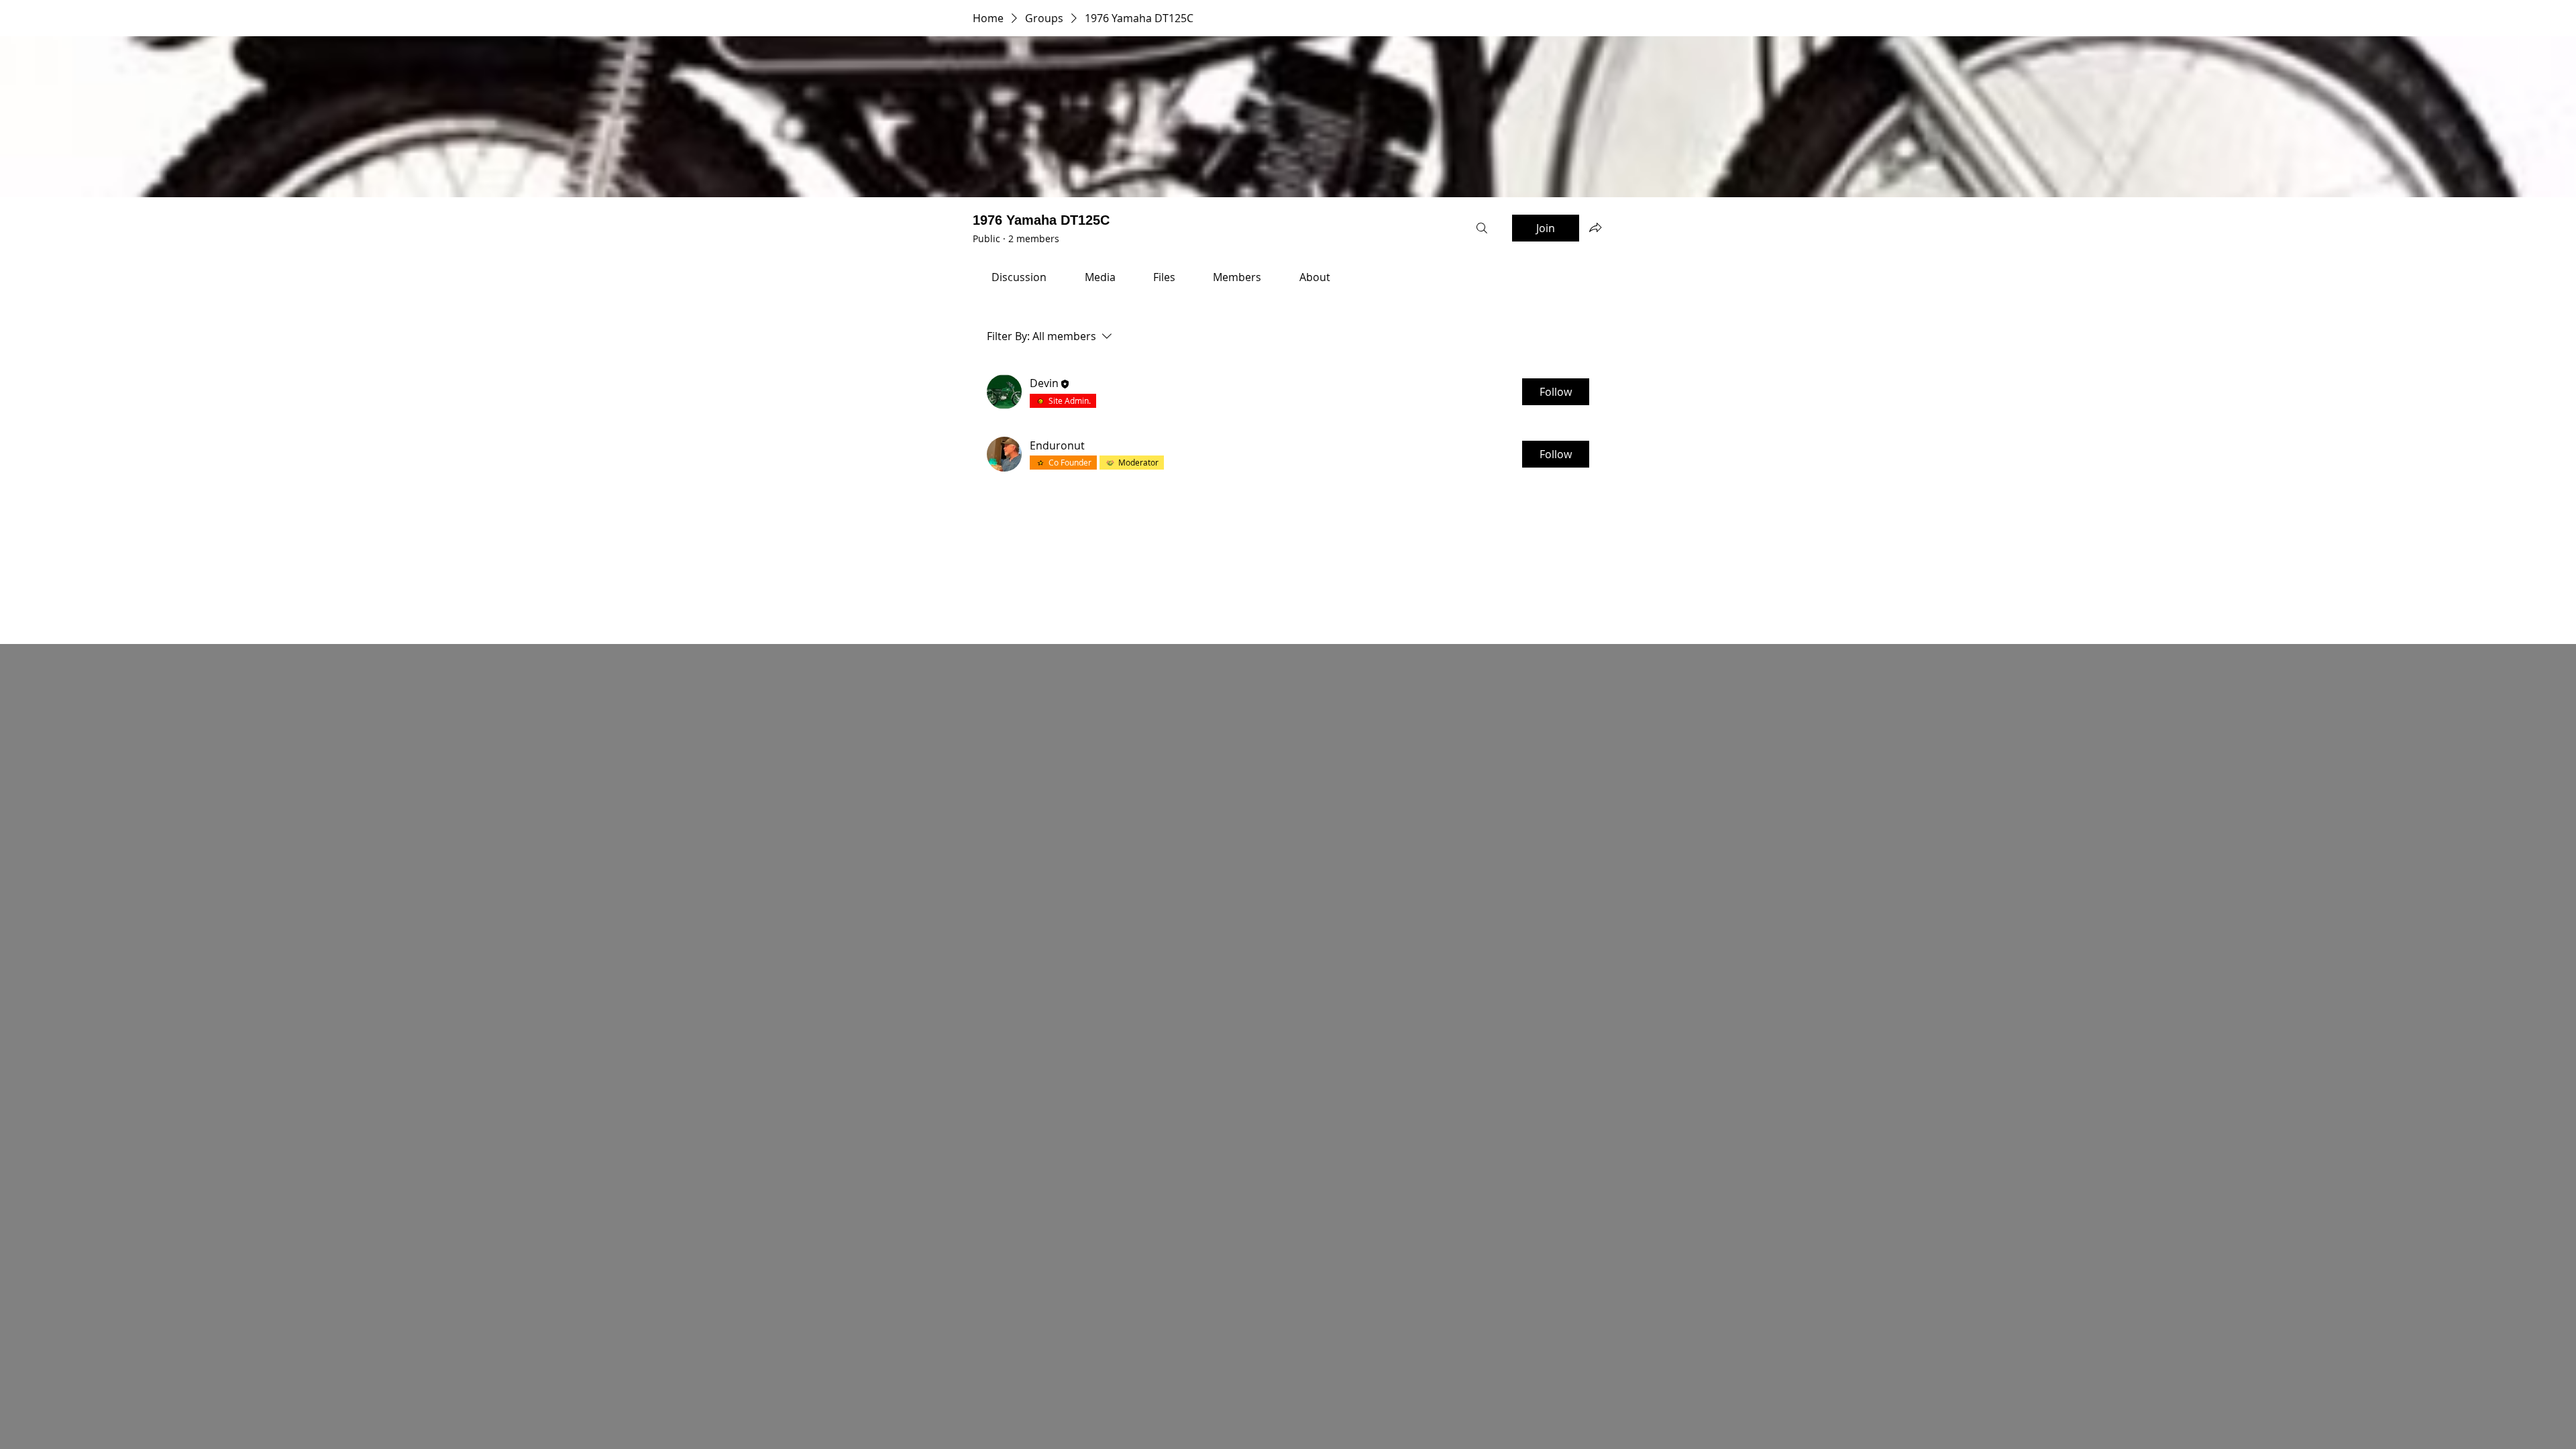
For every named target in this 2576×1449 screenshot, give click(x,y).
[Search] (1482, 228)
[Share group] (1595, 227)
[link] (1019, 277)
